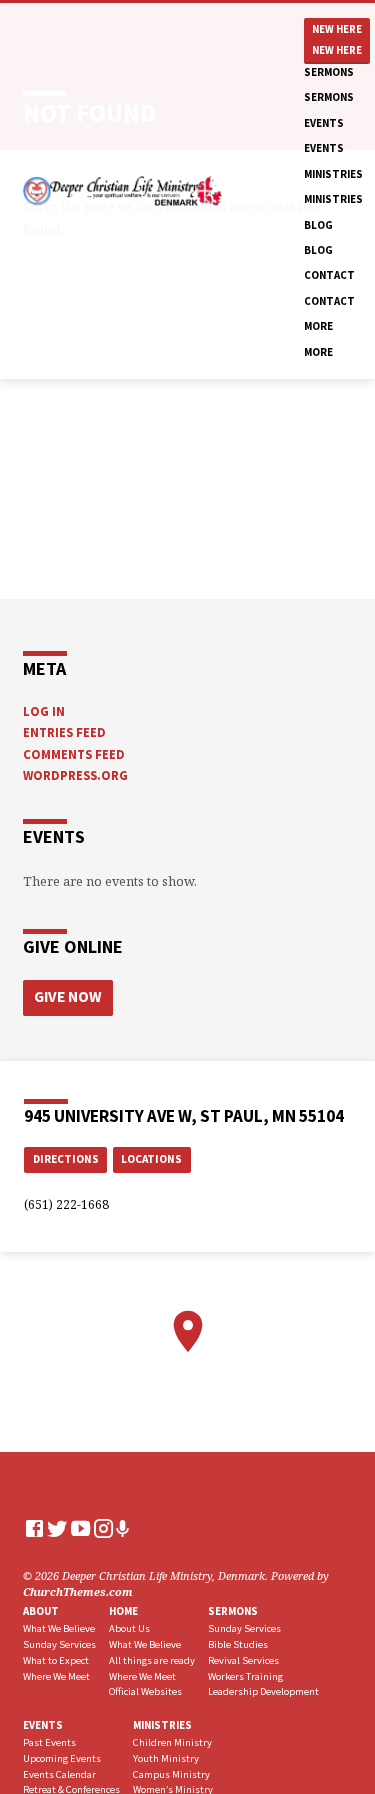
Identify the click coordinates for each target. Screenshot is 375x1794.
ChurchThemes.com (78, 1591)
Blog (318, 225)
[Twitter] (57, 1528)
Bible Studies (238, 1644)
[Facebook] (34, 1528)
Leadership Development (263, 1691)
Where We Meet (56, 1676)
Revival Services (243, 1660)
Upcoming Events (62, 1758)
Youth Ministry (166, 1758)
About (41, 1611)
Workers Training (245, 1676)
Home (123, 1611)
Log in (44, 711)
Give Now (67, 996)
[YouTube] (80, 1528)
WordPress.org (75, 775)
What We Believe (59, 1628)
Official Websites (145, 1691)
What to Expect (56, 1660)
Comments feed (74, 754)
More (318, 326)
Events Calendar (59, 1774)
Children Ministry (172, 1742)
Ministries (333, 174)
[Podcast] (123, 1528)
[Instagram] (103, 1528)
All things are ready (152, 1660)
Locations (151, 1159)
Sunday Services (59, 1644)
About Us (129, 1628)
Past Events (49, 1742)
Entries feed (64, 732)
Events (324, 123)
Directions (66, 1159)
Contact (329, 275)
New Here (337, 29)
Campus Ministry (171, 1774)
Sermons (329, 72)
